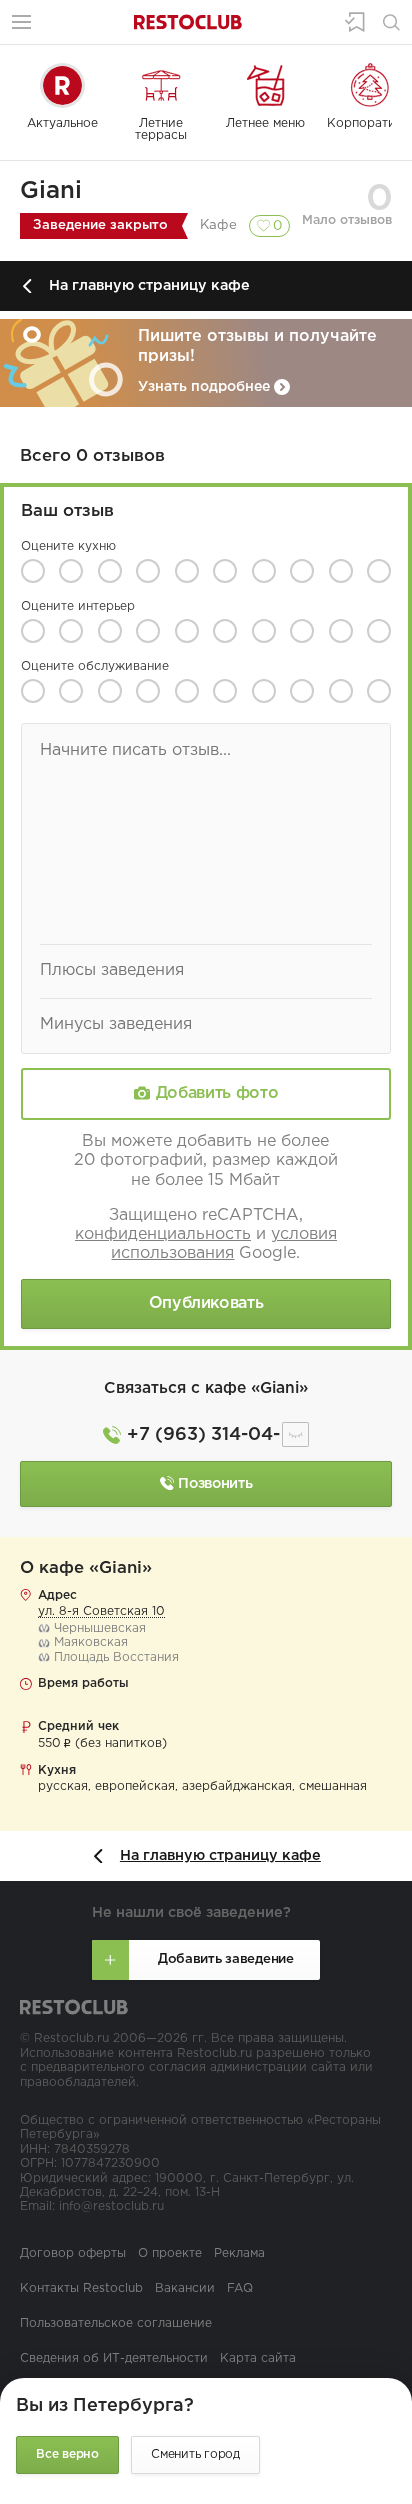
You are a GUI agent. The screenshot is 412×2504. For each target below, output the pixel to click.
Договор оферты (73, 2253)
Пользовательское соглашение (116, 2323)
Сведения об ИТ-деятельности (114, 2358)
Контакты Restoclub (81, 2288)
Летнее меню (265, 123)
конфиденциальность (163, 1234)
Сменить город (195, 2454)
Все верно (67, 2454)
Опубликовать (206, 1303)
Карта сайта (258, 2358)
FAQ (240, 2288)
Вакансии (185, 2288)
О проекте (170, 2253)
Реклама (239, 2253)
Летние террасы (161, 129)
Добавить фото (217, 1093)
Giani (51, 191)
